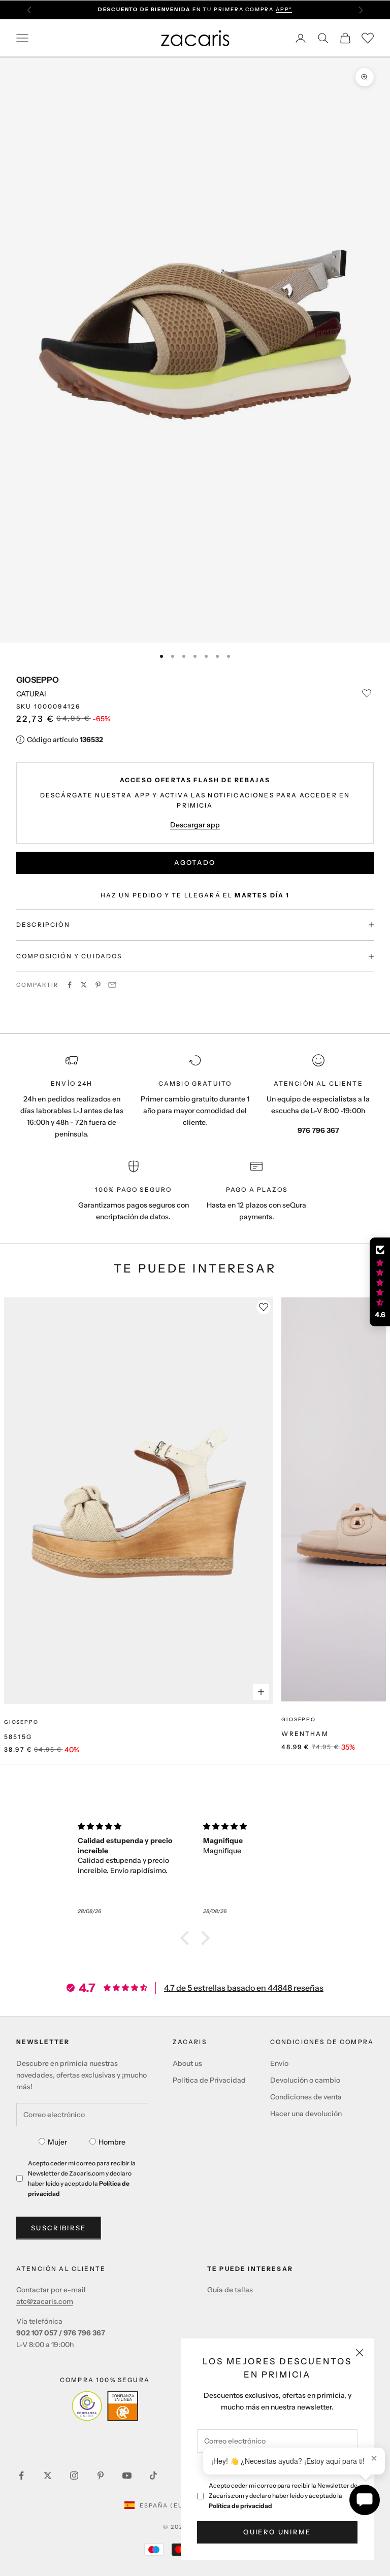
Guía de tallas (230, 2290)
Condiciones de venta (306, 2097)
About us (187, 2063)
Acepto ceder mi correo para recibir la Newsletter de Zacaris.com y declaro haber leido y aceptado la (283, 2496)
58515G (18, 1737)
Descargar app (195, 825)
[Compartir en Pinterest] (98, 985)
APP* (284, 9)
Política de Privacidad (209, 2080)
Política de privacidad (240, 2506)
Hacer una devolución (306, 2114)
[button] (187, 1938)
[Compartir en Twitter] (84, 985)
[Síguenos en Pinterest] (101, 2475)
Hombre (112, 2142)
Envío (279, 2063)
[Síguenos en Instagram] (74, 2475)
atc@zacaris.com (45, 2301)
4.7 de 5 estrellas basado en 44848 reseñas (244, 1988)
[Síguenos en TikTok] (153, 2475)
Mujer (57, 2142)
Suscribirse (59, 2228)
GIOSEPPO (38, 680)
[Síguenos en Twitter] (48, 2475)
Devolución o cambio (305, 2080)
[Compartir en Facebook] (70, 985)
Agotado (195, 862)
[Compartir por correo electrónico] (112, 985)
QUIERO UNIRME (277, 2532)
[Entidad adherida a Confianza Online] (105, 2406)
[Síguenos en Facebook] (21, 2475)
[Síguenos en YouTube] (127, 2475)
